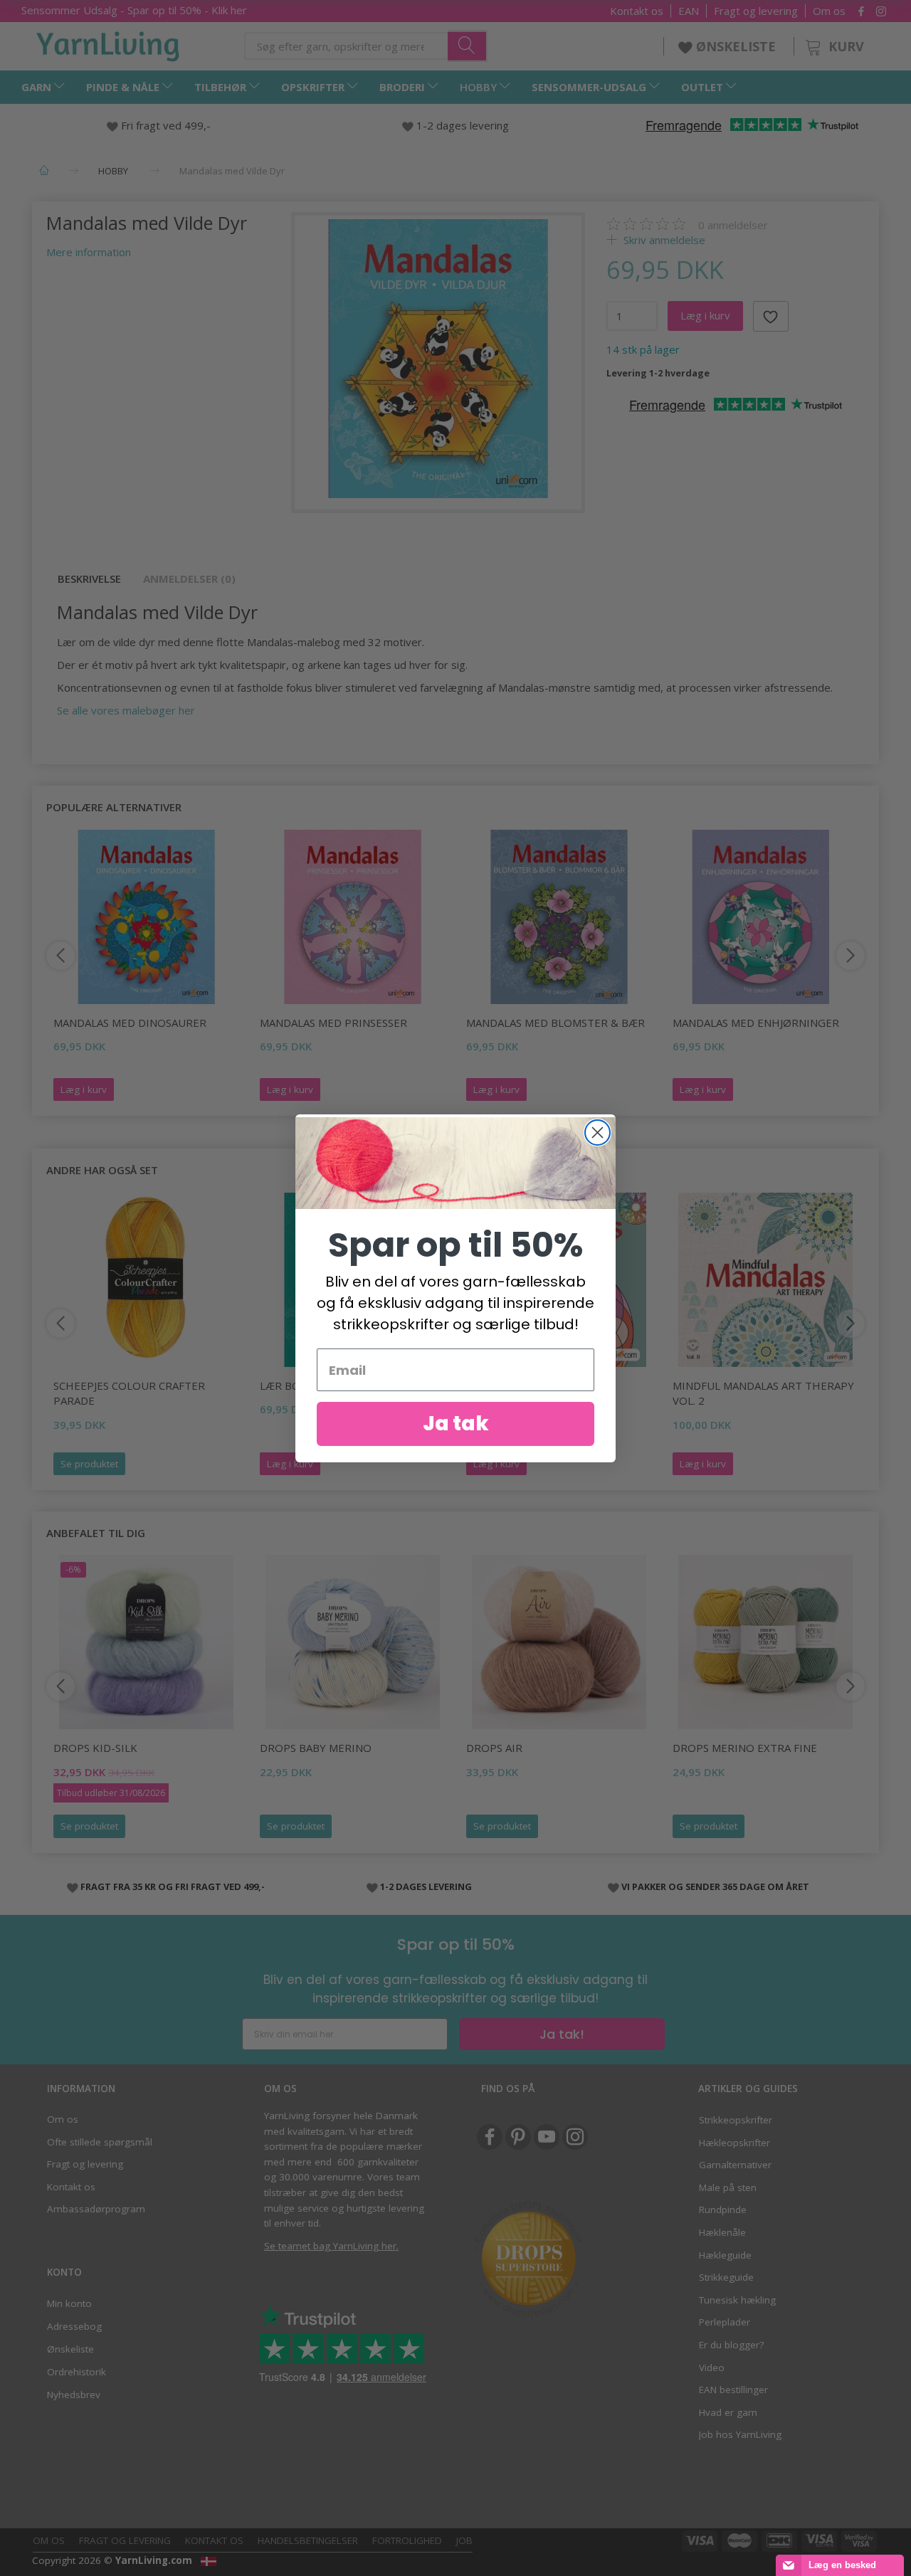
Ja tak (456, 1424)
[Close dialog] (597, 1133)
